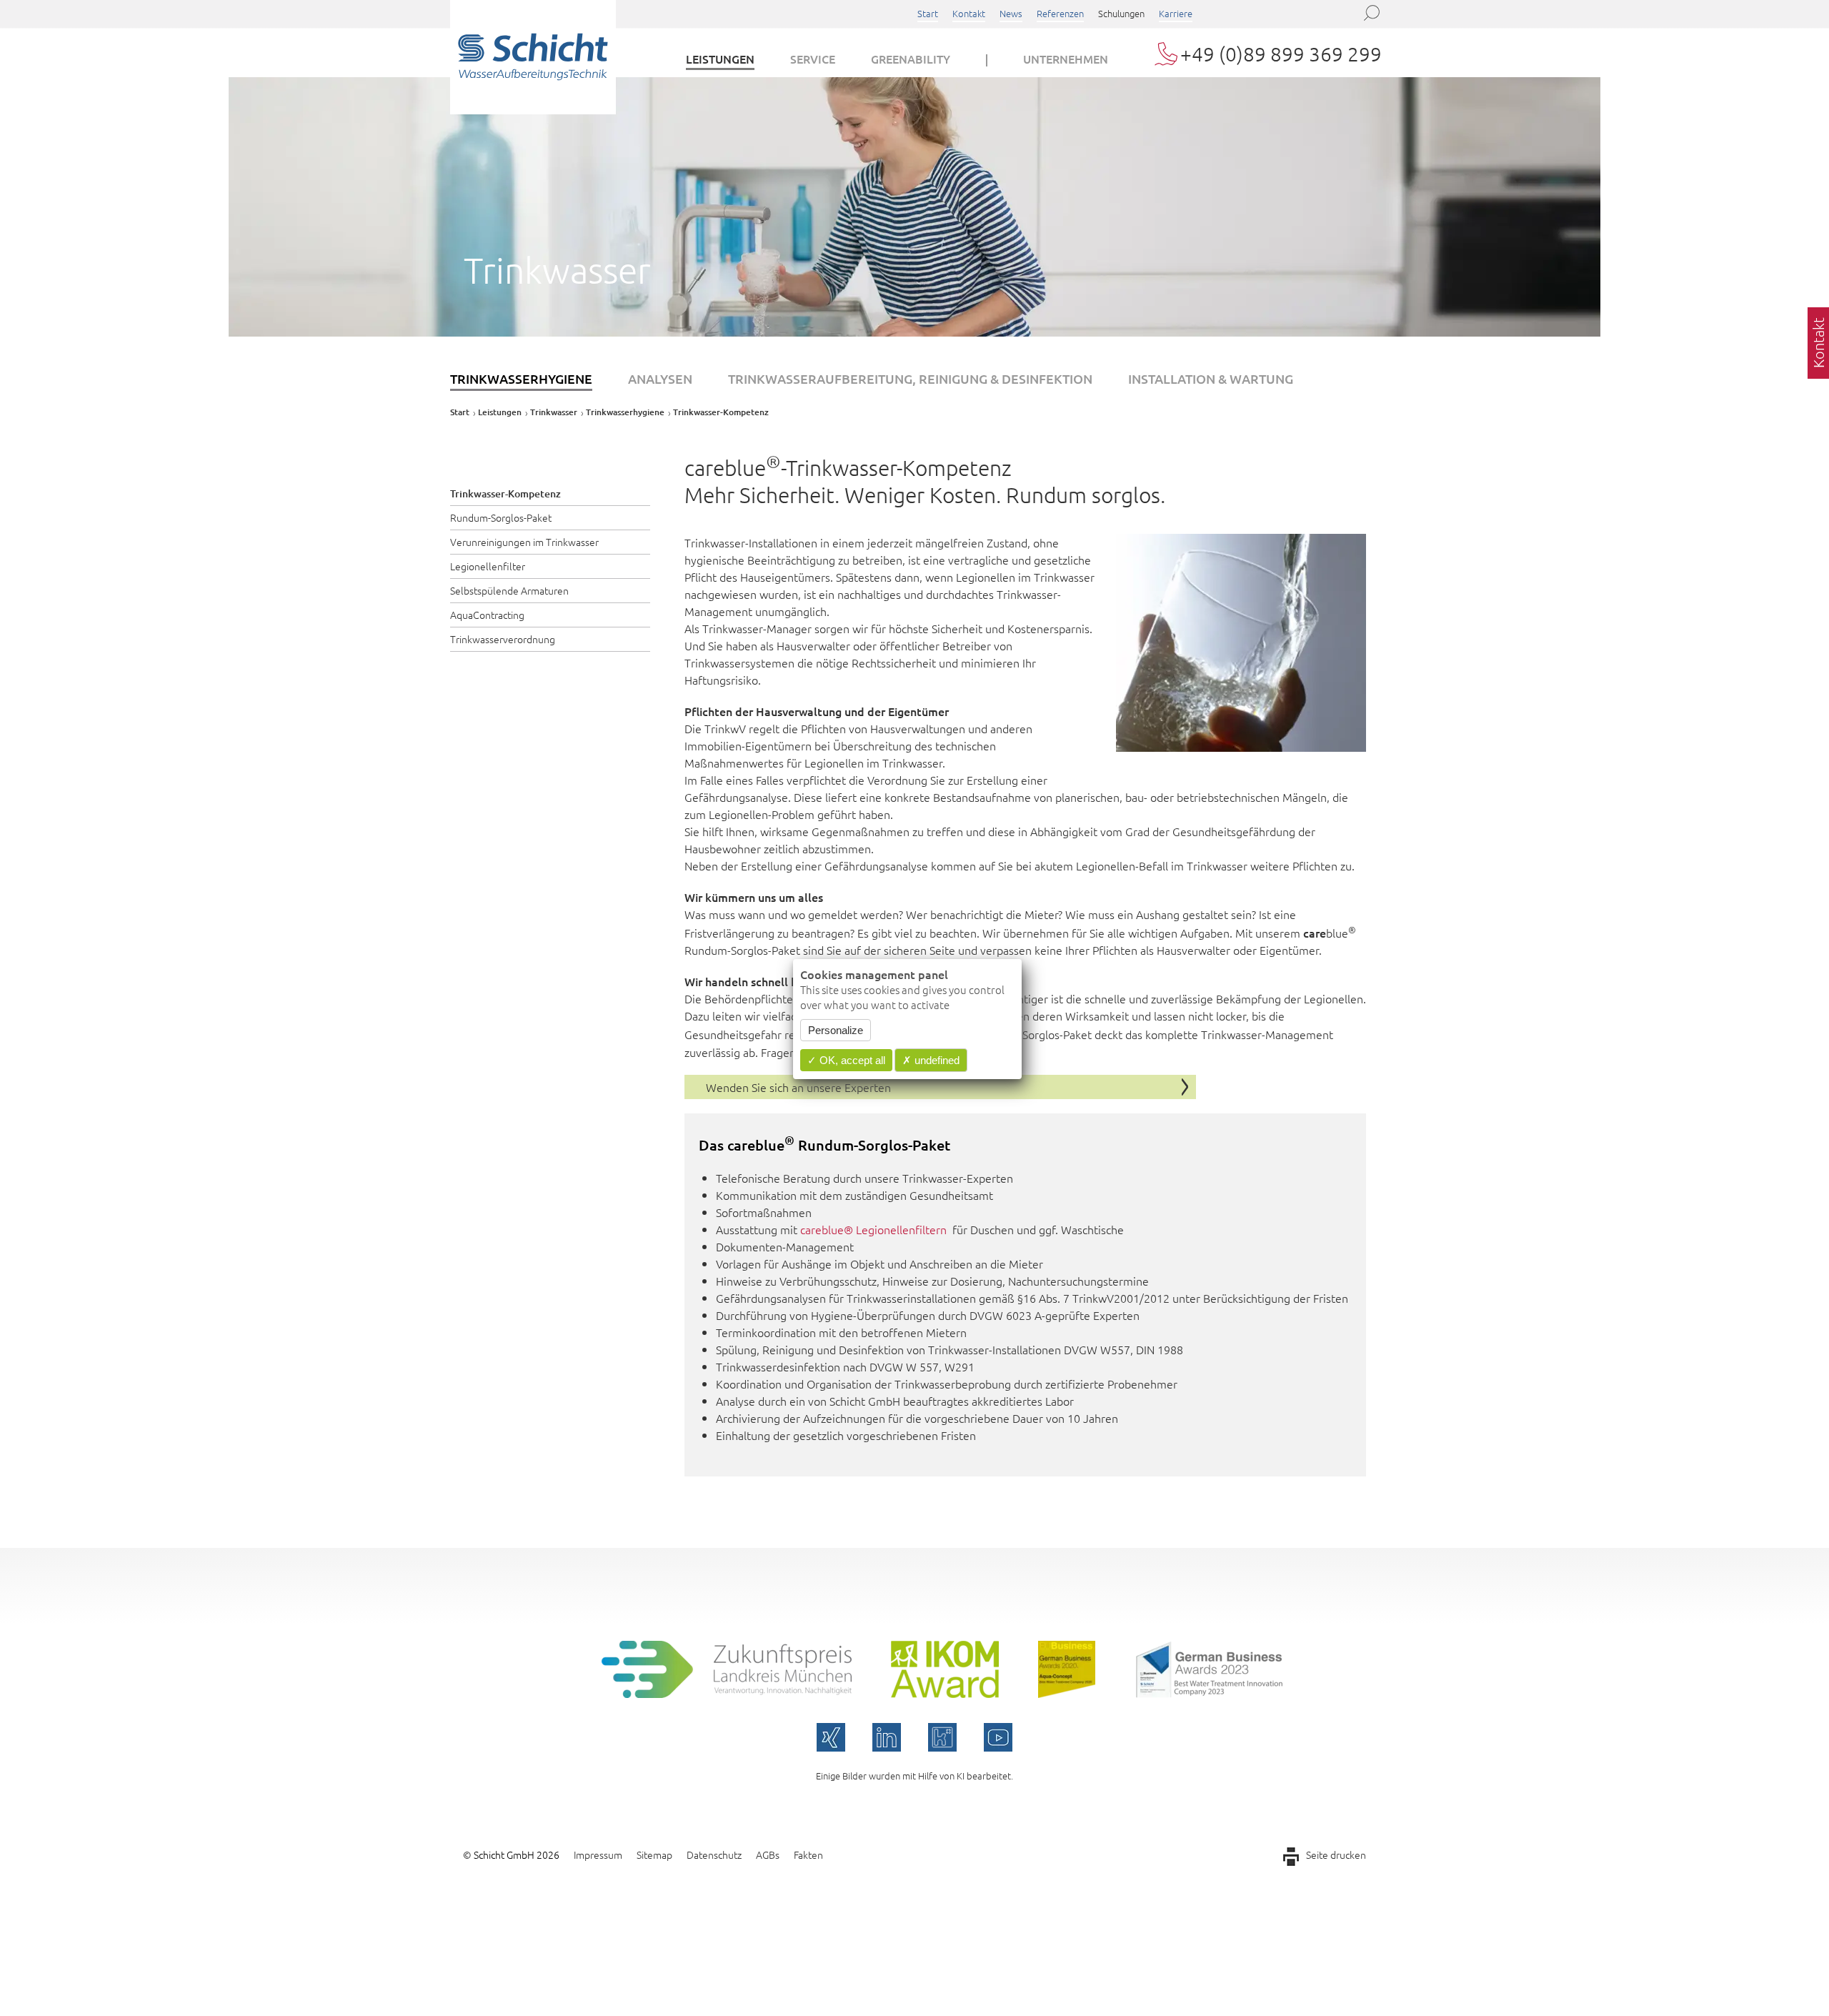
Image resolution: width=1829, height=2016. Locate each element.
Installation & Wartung (1211, 378)
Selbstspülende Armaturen (509, 590)
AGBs (768, 1854)
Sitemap (654, 1854)
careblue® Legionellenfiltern (873, 1229)
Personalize (836, 1031)
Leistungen (720, 59)
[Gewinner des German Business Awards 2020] (1067, 1693)
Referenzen (1060, 13)
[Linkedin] (887, 1737)
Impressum (598, 1854)
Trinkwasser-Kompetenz (505, 493)
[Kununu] (942, 1737)
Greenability (911, 59)
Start (928, 13)
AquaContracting (487, 615)
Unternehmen (1066, 59)
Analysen (660, 378)
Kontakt (969, 13)
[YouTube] (998, 1737)
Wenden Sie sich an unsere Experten (798, 1087)
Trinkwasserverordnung (503, 639)
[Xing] (831, 1737)
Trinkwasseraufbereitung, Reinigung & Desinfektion (910, 378)
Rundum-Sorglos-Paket (501, 517)
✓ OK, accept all (846, 1061)
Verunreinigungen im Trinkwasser (524, 542)
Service (813, 59)
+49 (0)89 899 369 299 (1281, 54)
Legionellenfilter (488, 566)
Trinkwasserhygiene (521, 378)
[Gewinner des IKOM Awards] (945, 1693)
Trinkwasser (554, 412)
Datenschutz (714, 1854)
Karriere (1176, 13)
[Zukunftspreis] (727, 1693)
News (1011, 13)
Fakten (808, 1854)
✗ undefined (931, 1061)
